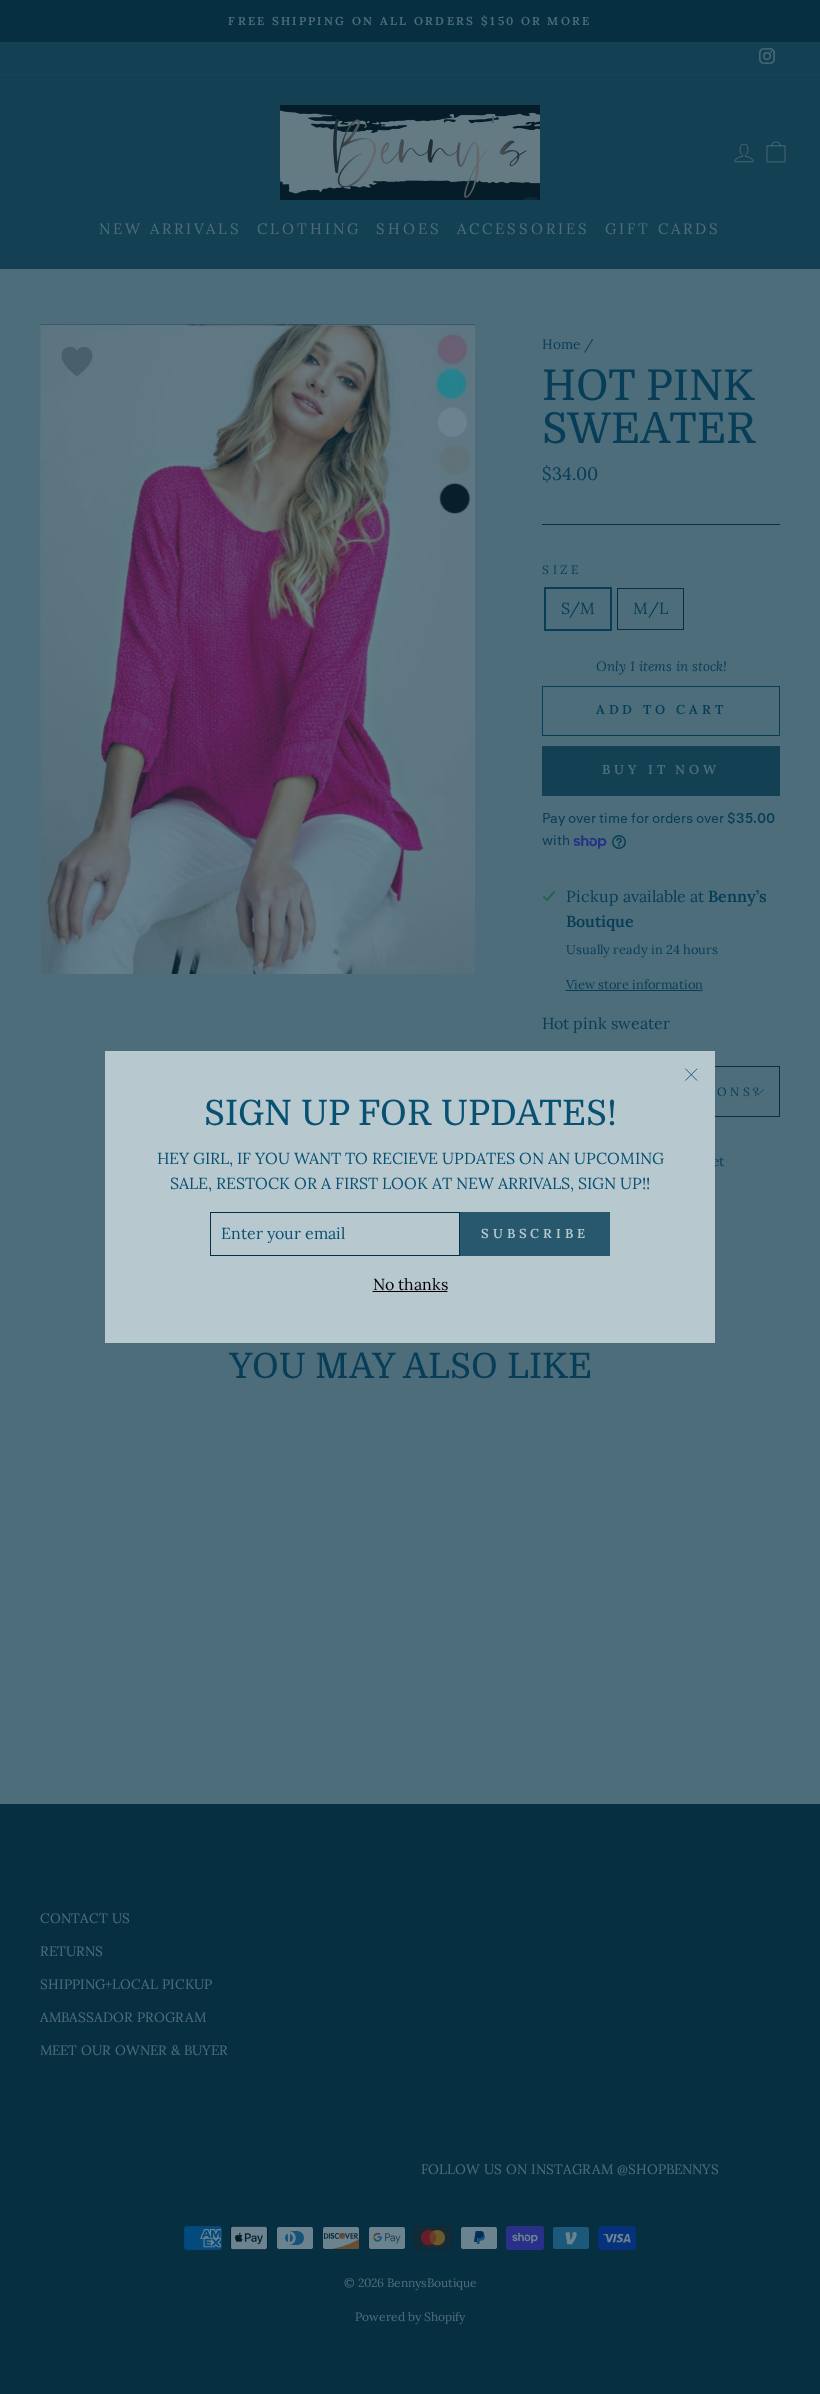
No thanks (410, 1284)
